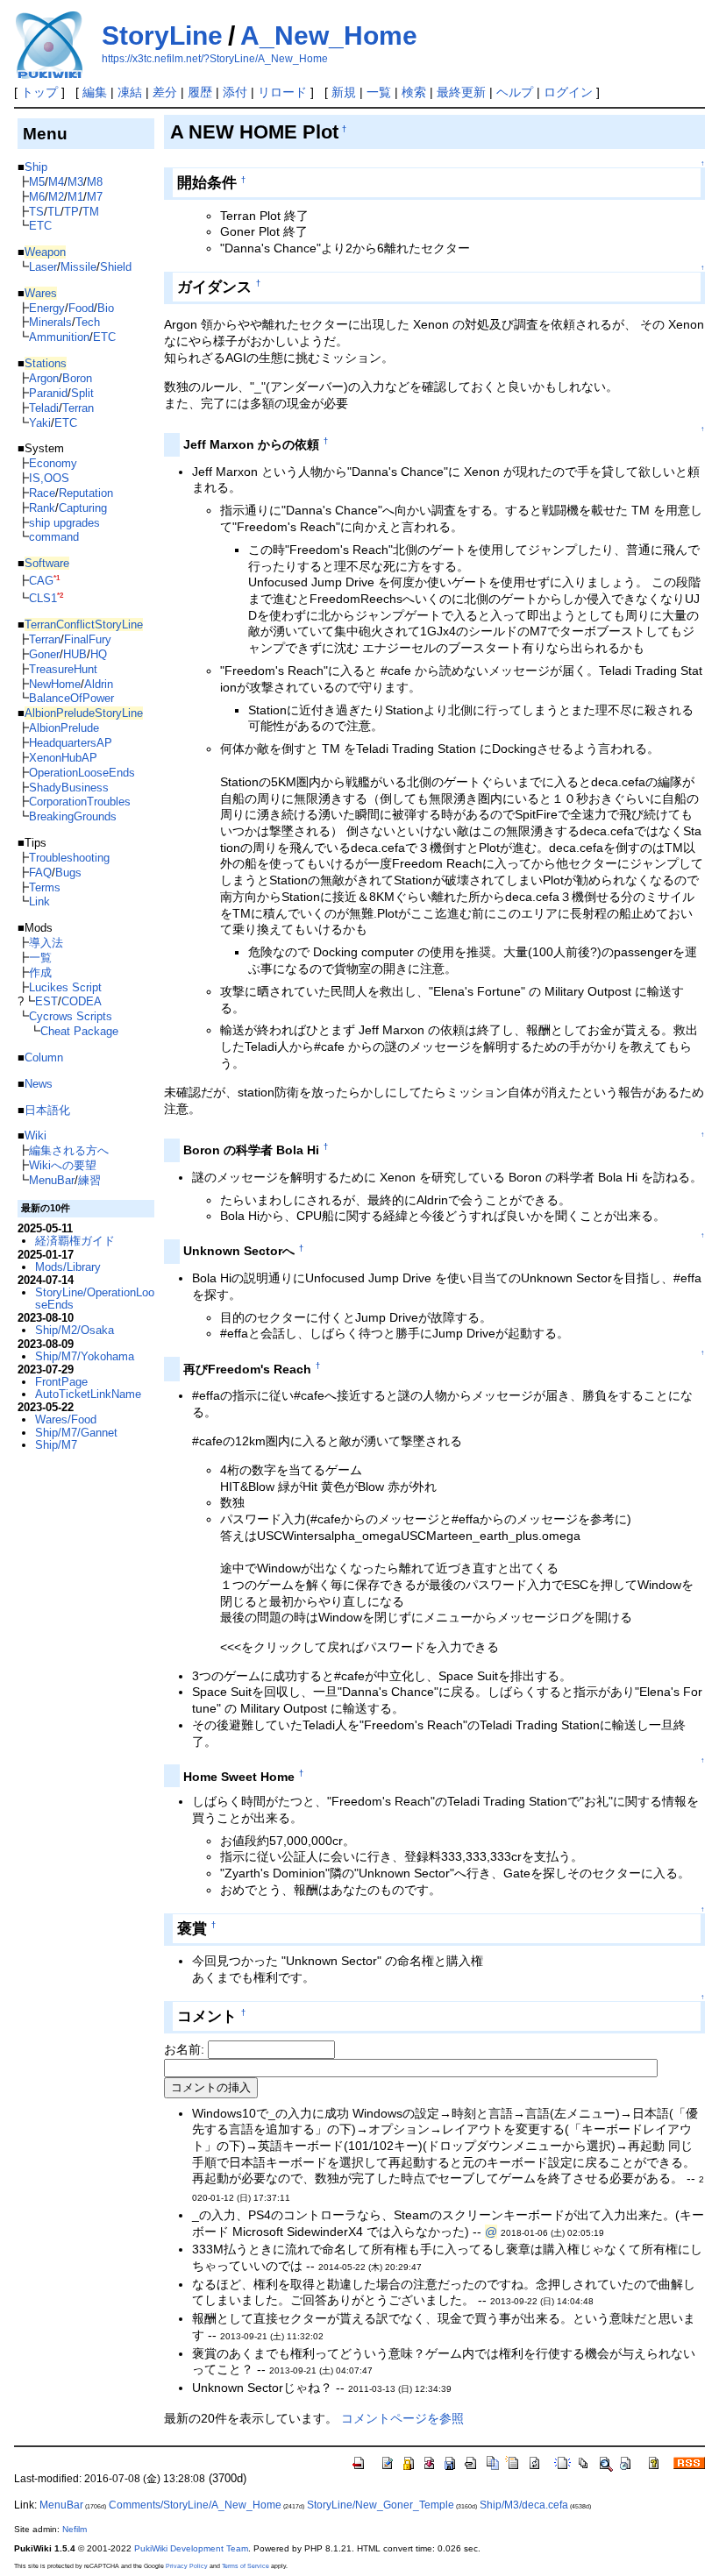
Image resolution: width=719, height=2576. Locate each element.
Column (44, 1057)
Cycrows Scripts (71, 1016)
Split (82, 393)
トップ (39, 92)
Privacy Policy (187, 2566)
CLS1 (43, 598)
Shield (116, 267)
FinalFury (88, 639)
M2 (56, 197)
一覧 (379, 92)
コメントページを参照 (402, 2418)
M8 (95, 182)
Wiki (36, 1135)
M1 (75, 197)
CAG (41, 581)
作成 (40, 972)
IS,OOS (49, 478)
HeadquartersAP (71, 743)
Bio (106, 308)
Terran (78, 408)
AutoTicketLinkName (88, 1394)
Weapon (45, 252)
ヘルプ (515, 92)
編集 (95, 92)
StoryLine (162, 35)
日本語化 (47, 1110)
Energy (47, 308)
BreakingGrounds (73, 816)
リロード (282, 92)
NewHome (55, 684)
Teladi (44, 408)
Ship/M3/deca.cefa (524, 2505)
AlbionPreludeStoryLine (84, 713)
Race (42, 493)
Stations (46, 363)
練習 (89, 1180)
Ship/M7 (56, 1445)
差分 (165, 92)
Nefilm (75, 2529)
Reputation (86, 493)
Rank (42, 508)
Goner (44, 654)
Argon (44, 378)
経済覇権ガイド (75, 1241)
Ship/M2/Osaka (75, 1330)
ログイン (568, 92)
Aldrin (99, 684)
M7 (95, 197)
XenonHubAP (63, 758)
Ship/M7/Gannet (76, 1433)
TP (71, 212)
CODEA (82, 1001)
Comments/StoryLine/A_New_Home (195, 2505)
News (39, 1084)
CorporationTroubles (80, 802)
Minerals (50, 322)
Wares (41, 293)
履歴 (200, 92)
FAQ (40, 873)
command (54, 537)
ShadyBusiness (69, 788)
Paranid (48, 393)
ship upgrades (64, 523)
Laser (43, 267)
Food (81, 308)
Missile (78, 267)
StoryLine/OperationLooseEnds (95, 1299)
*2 (60, 596)
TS (36, 212)
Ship (36, 167)
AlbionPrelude (64, 728)
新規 (344, 92)
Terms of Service (246, 2566)
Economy (53, 463)
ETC (40, 226)
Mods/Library (68, 1267)
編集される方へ (69, 1150)
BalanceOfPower (71, 698)
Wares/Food (66, 1419)
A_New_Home (329, 35)
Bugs (68, 873)
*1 (57, 578)
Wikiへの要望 (63, 1165)
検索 (414, 92)
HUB (75, 654)
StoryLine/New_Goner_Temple (381, 2505)
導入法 (46, 943)
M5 (37, 182)
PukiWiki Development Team (191, 2548)
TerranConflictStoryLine (84, 624)
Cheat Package (79, 1031)
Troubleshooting (69, 858)
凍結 (130, 92)
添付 (235, 92)
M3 (75, 182)
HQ (99, 654)
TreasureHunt (63, 669)
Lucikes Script (65, 987)
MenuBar (52, 1180)
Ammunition (59, 337)
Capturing (83, 508)
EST (46, 1001)
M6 (37, 197)
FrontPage (61, 1382)
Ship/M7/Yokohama (85, 1356)
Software (47, 563)
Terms (45, 887)
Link (39, 901)
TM (91, 212)
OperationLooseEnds (82, 773)
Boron (77, 378)
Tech (88, 322)
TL (54, 212)
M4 (56, 182)
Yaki (40, 423)
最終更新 (461, 92)
